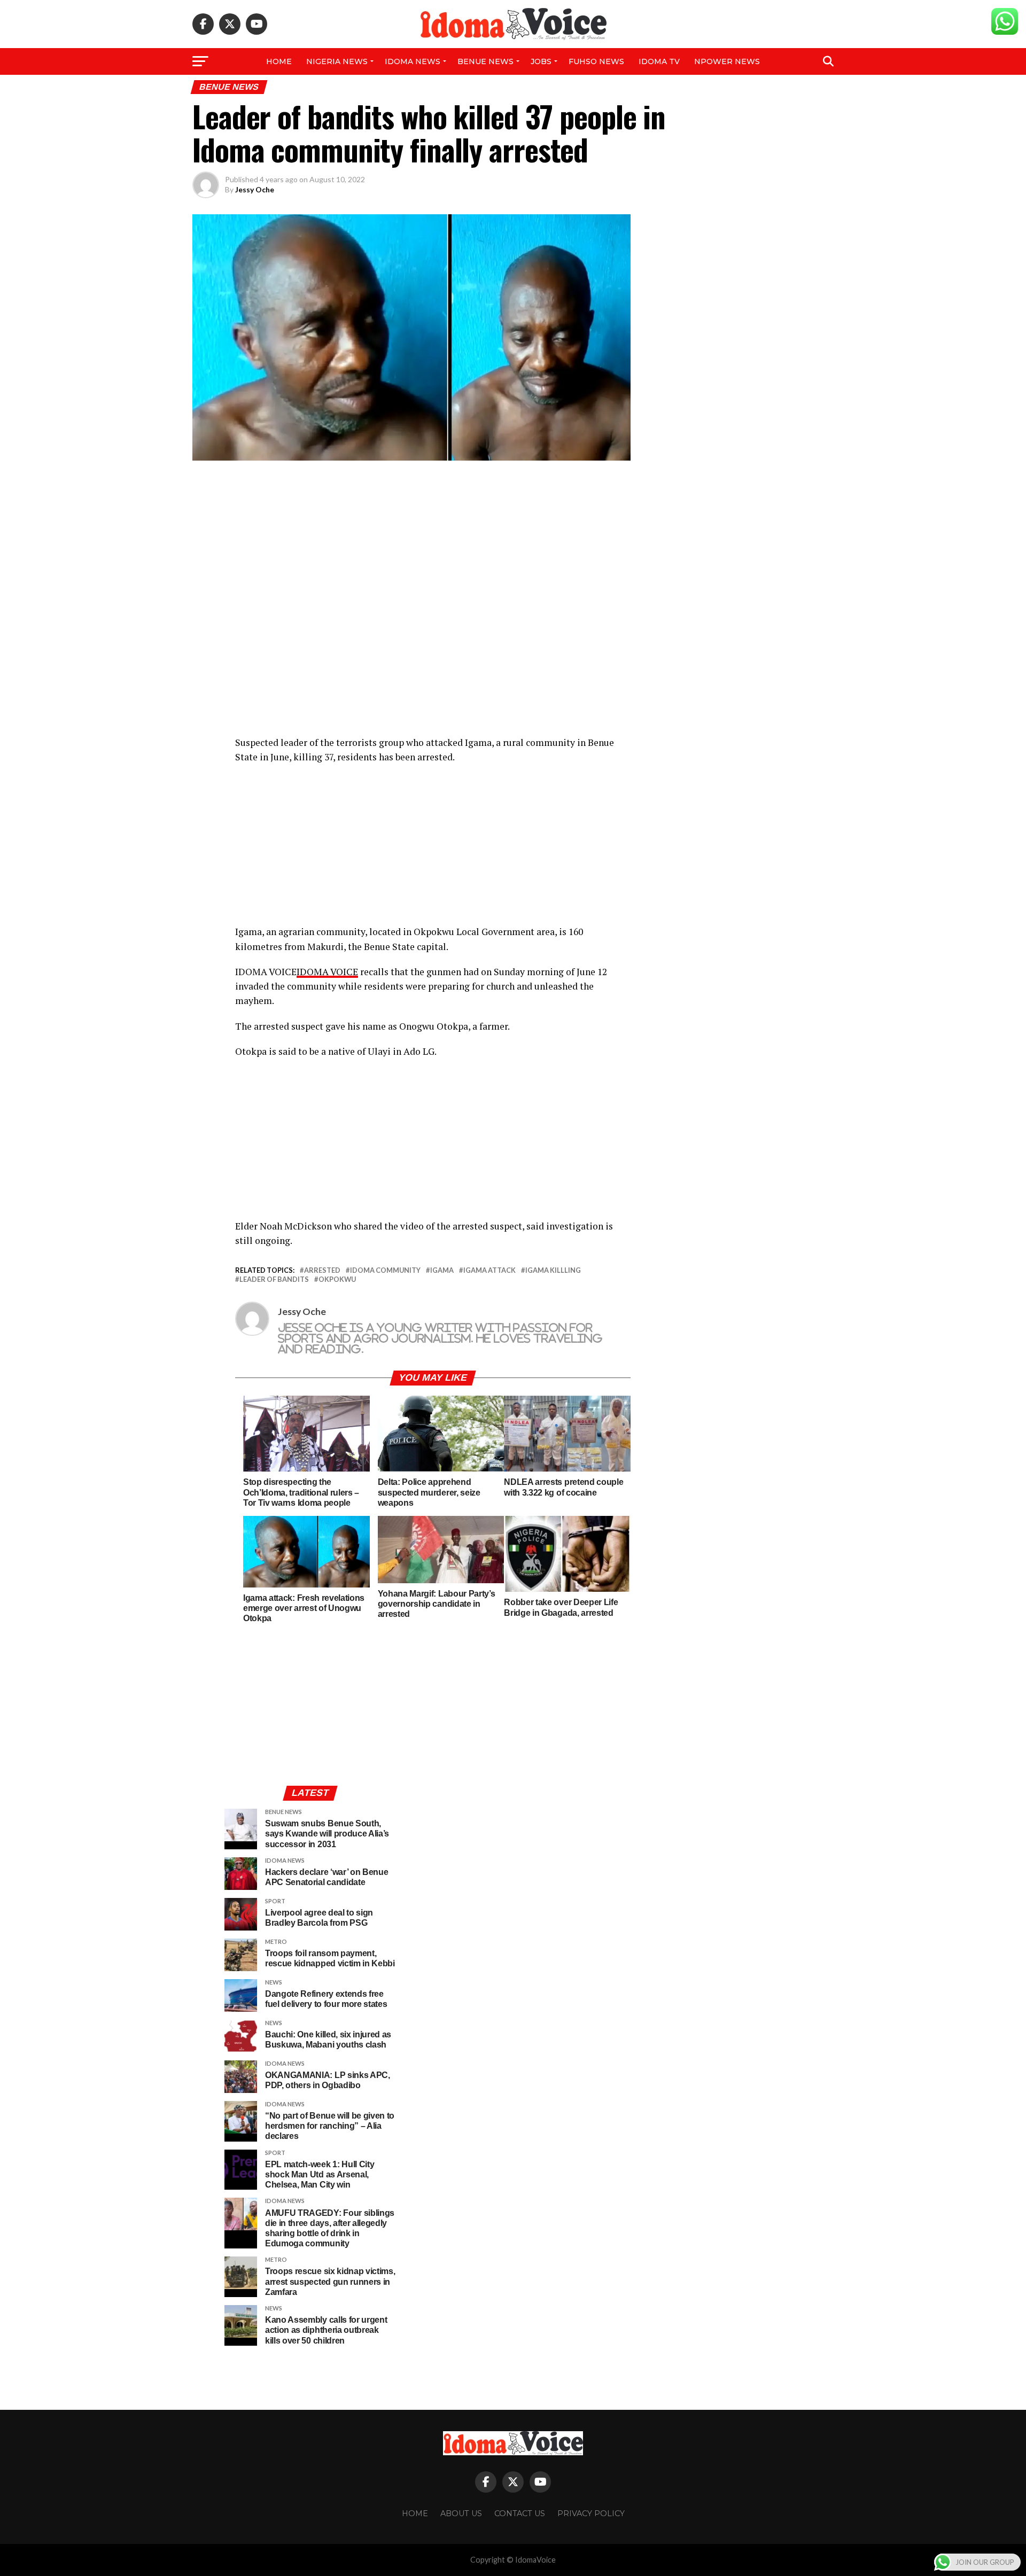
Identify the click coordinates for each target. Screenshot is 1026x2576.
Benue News (485, 61)
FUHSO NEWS (596, 61)
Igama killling (553, 1270)
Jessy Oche (255, 189)
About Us (461, 2513)
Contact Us (520, 2513)
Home (279, 61)
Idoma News (413, 61)
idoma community (385, 1270)
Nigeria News (337, 61)
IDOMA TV (659, 61)
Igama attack (489, 1270)
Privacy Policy (591, 2513)
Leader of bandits (274, 1279)
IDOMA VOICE (327, 972)
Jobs (541, 61)
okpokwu (337, 1279)
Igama (442, 1270)
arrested (322, 1270)
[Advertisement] (433, 850)
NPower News (727, 61)
